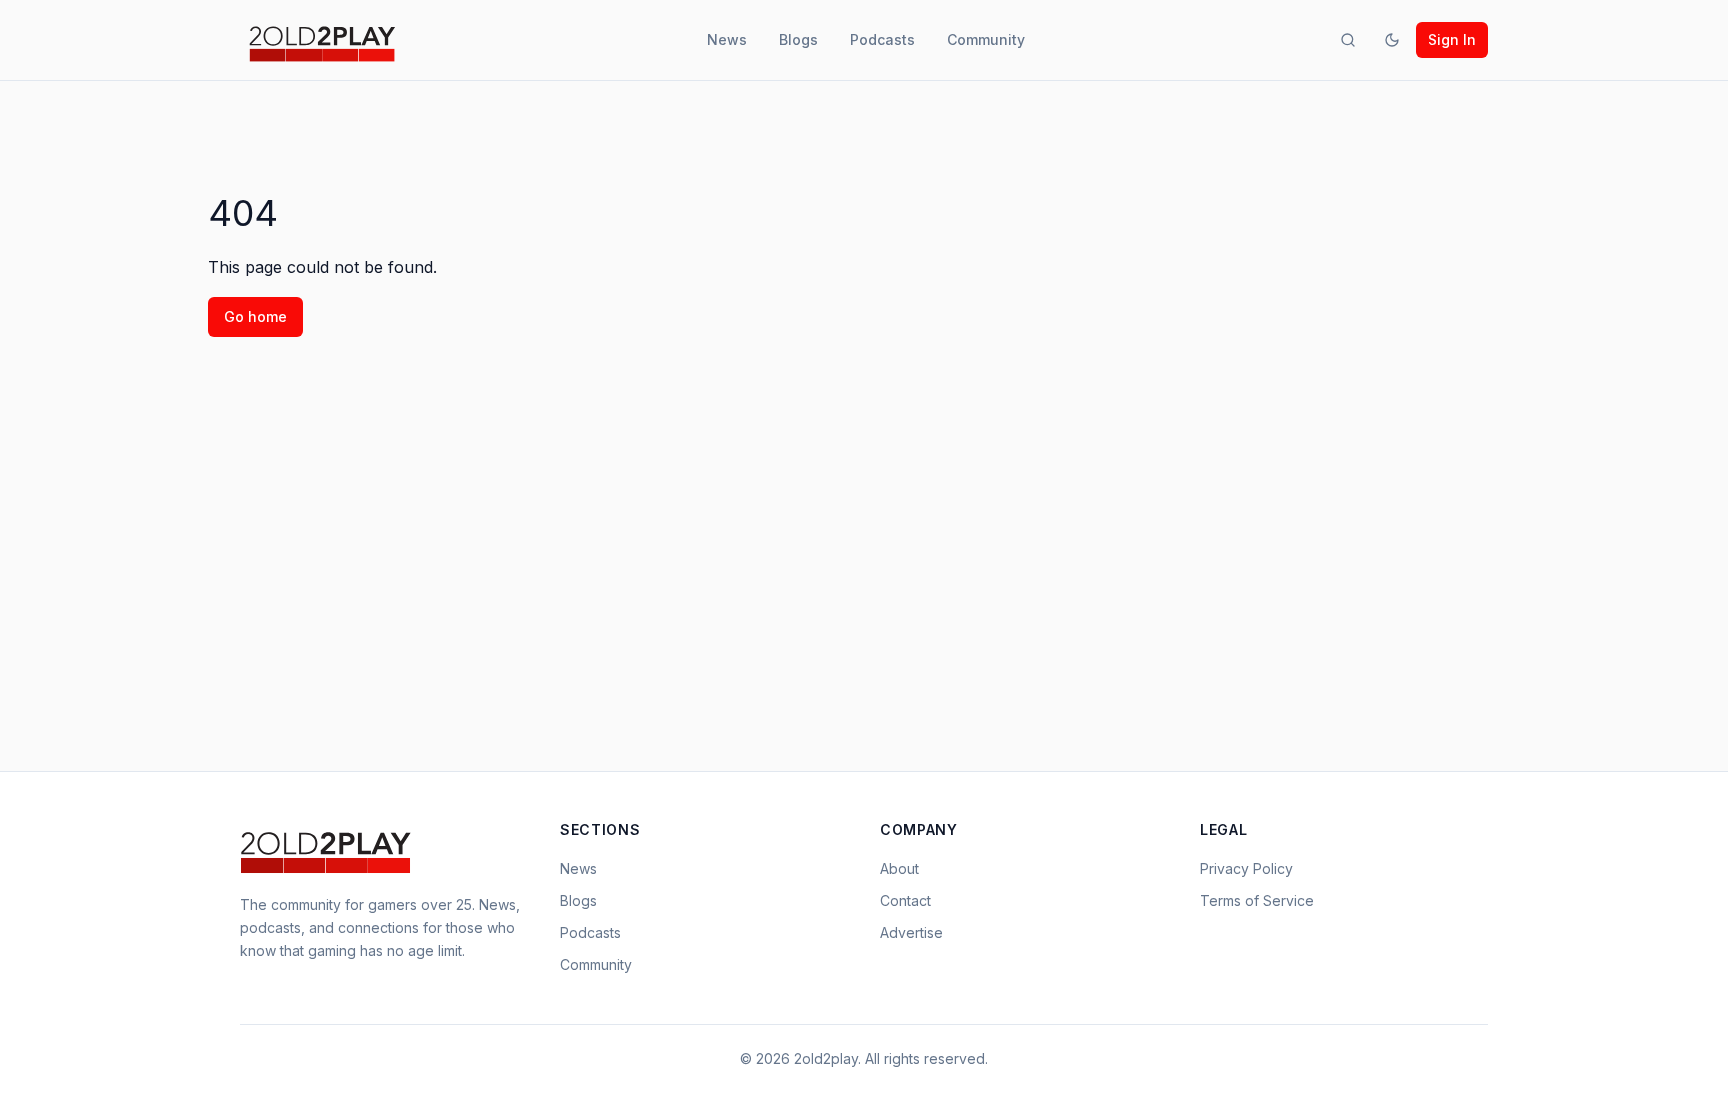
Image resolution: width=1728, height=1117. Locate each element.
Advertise (911, 932)
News (727, 39)
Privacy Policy (1246, 868)
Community (986, 39)
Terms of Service (1257, 900)
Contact (905, 900)
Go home (255, 316)
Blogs (798, 39)
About (899, 868)
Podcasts (882, 39)
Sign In (1452, 39)
